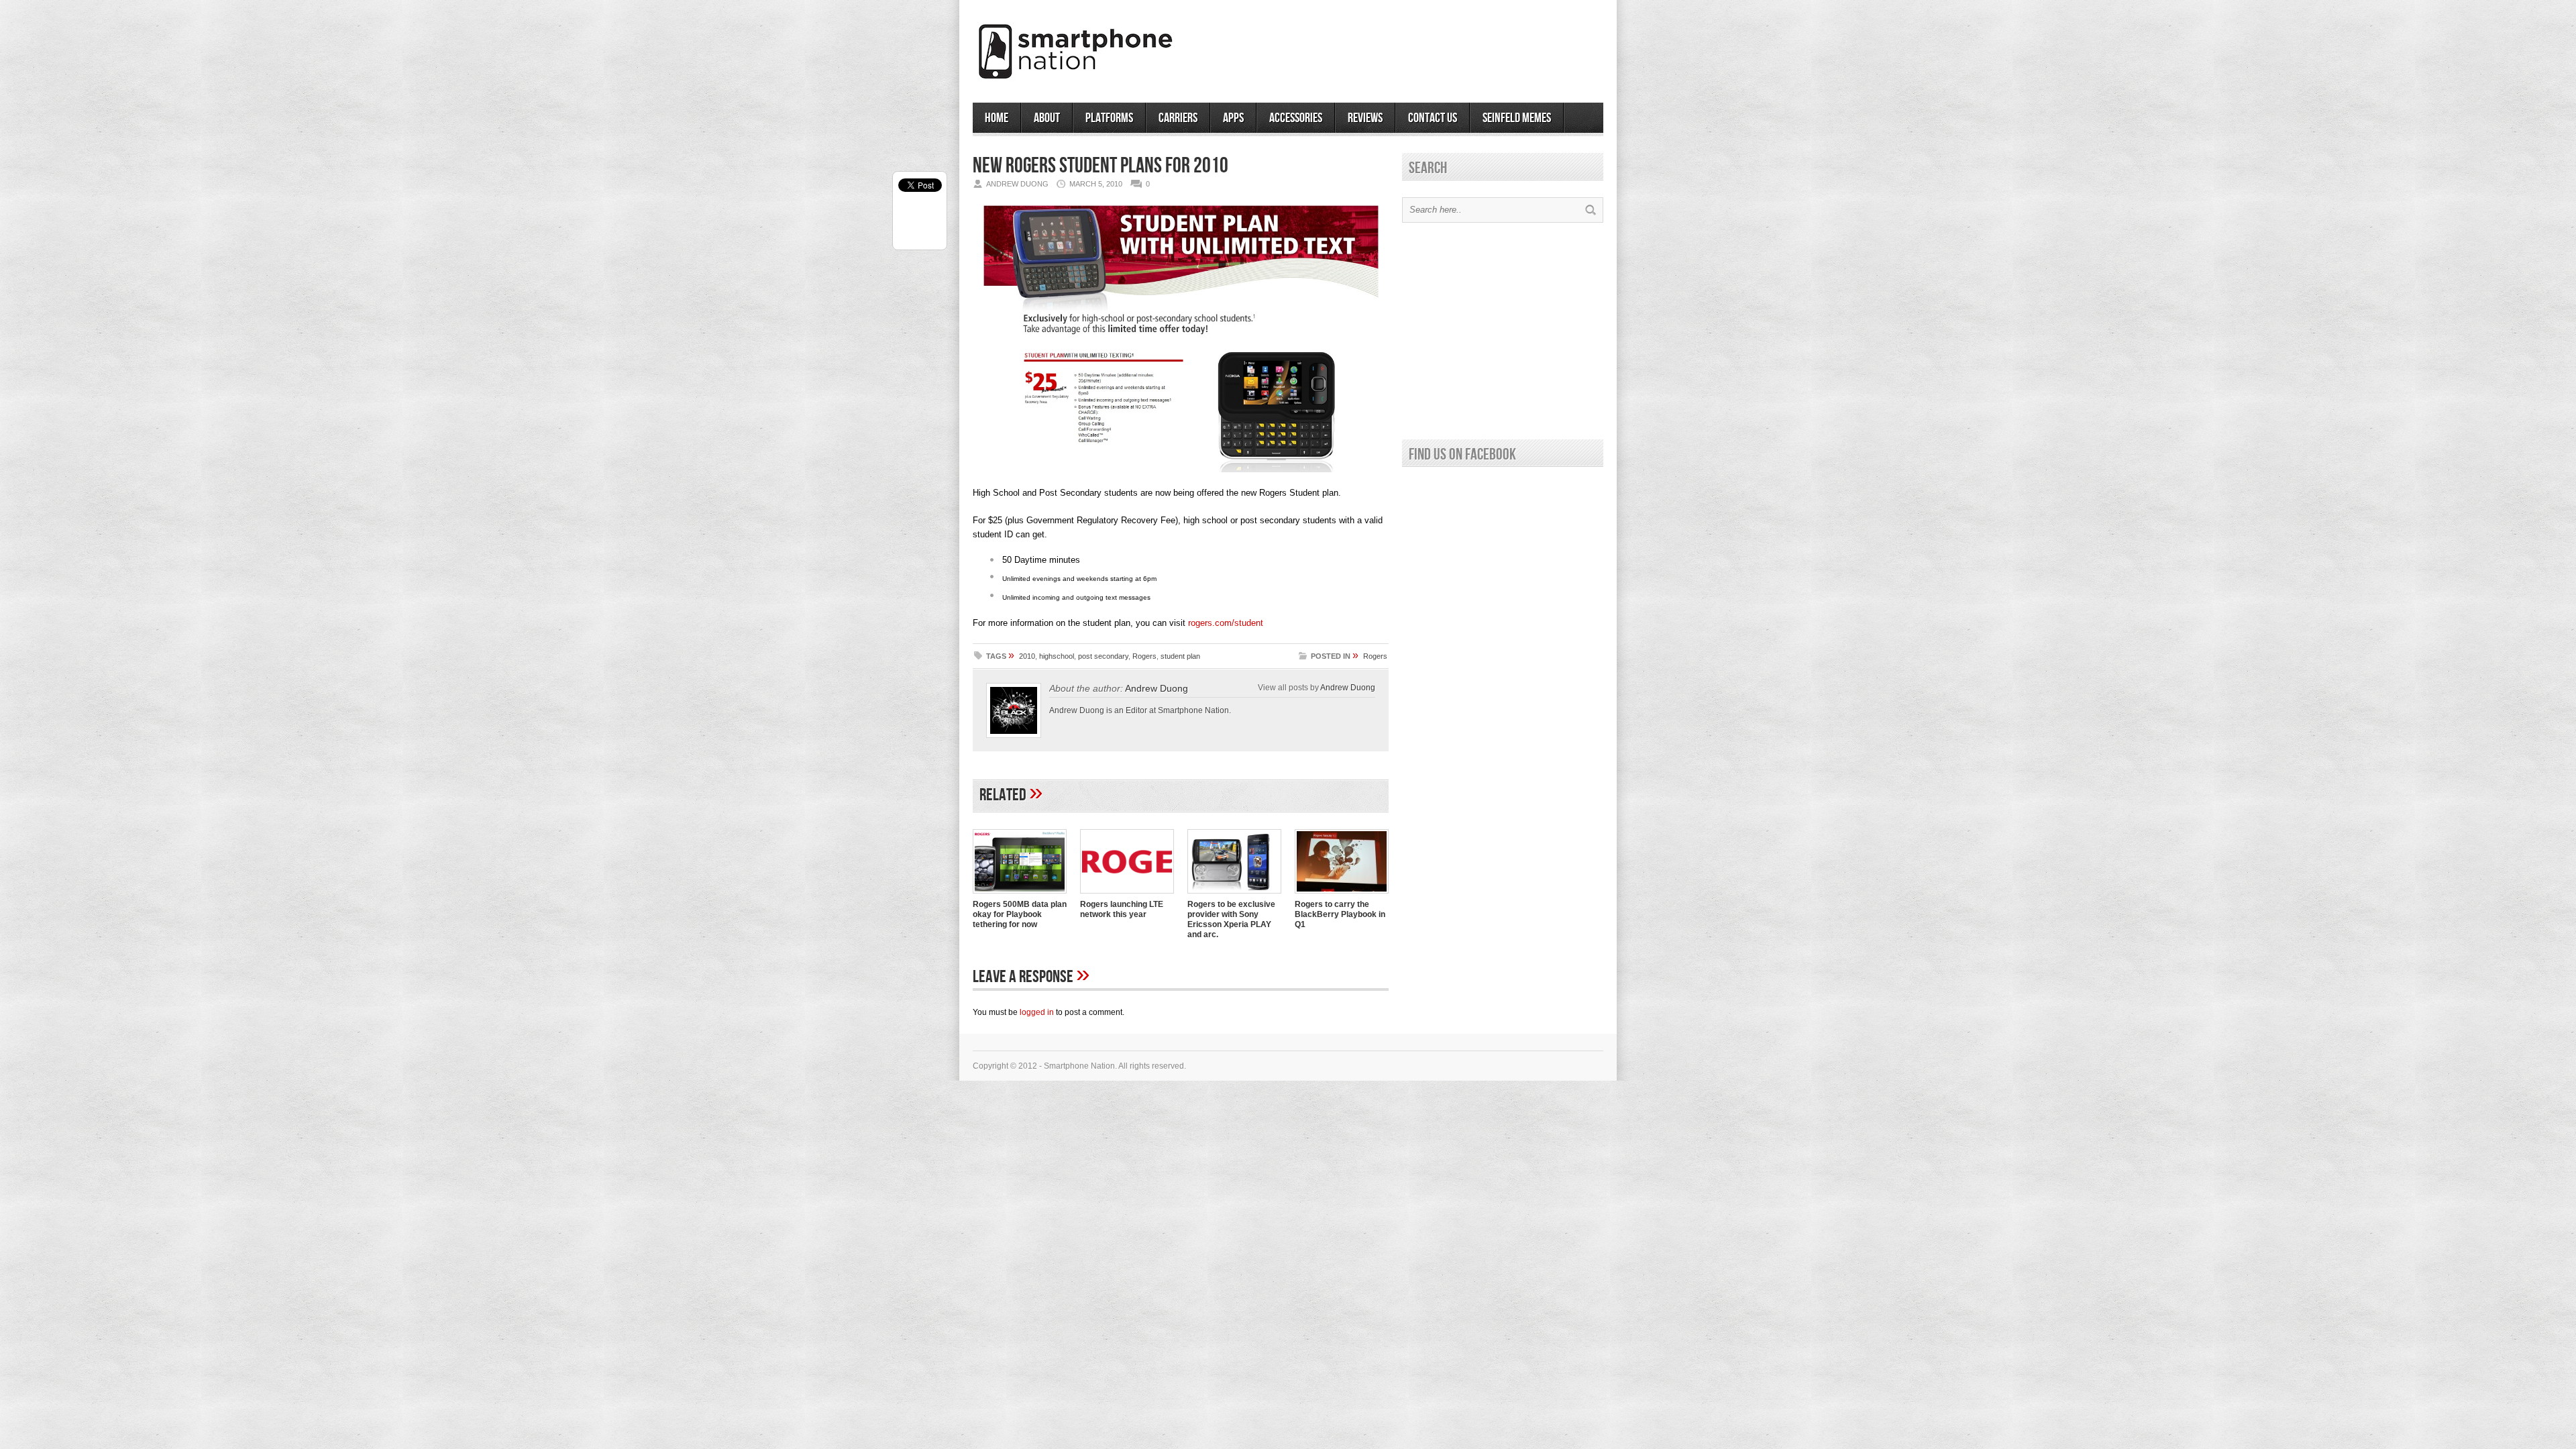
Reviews (1365, 118)
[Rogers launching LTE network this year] (1127, 895)
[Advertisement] (1446, 46)
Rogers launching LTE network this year (1122, 909)
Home (997, 118)
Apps (1233, 118)
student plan (1180, 656)
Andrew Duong (1348, 687)
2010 (1027, 656)
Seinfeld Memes (1517, 118)
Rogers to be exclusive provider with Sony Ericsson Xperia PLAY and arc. (1231, 919)
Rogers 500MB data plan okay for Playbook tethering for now (1020, 914)
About (1047, 118)
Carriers (1178, 118)
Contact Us (1433, 118)
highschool (1057, 656)
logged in (1037, 1012)
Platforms (1109, 118)
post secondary (1103, 656)
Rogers (1144, 656)
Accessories (1296, 118)
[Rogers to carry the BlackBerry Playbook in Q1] (1342, 895)
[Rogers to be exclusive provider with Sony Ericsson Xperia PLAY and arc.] (1234, 895)
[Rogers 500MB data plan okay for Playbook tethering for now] (1020, 895)
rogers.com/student (1226, 623)
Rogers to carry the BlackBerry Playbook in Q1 (1340, 914)
